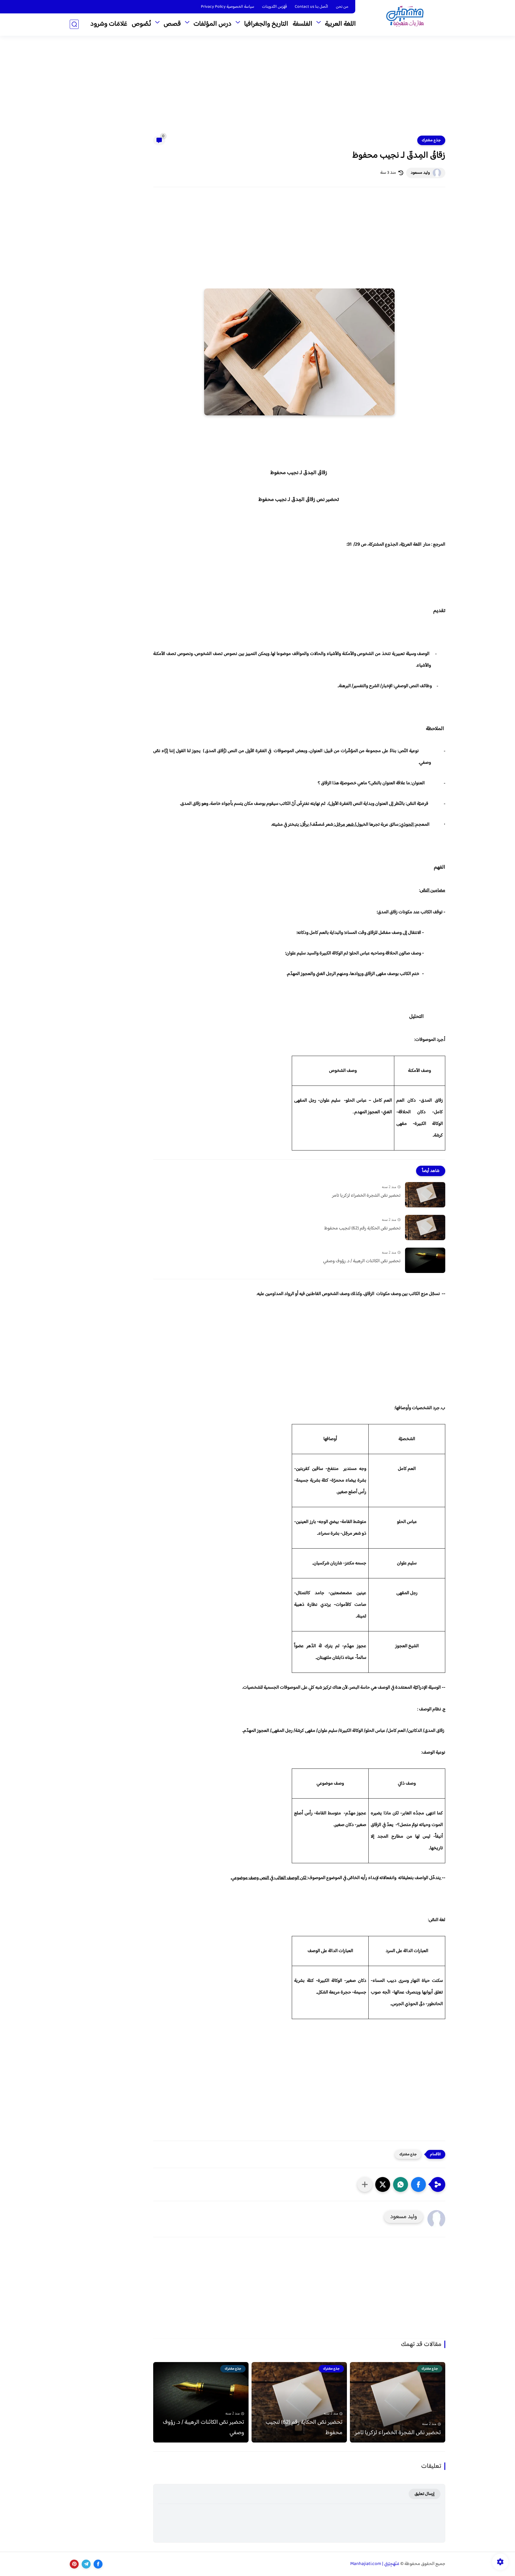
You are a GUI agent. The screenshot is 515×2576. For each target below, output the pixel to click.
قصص (172, 24)
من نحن (342, 7)
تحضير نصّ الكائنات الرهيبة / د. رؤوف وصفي (362, 1261)
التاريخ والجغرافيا (266, 24)
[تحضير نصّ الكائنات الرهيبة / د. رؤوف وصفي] (425, 1260)
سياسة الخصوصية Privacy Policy (228, 7)
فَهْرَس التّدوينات (274, 7)
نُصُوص (141, 24)
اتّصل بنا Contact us (311, 7)
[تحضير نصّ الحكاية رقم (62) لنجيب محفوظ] (425, 1228)
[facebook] (98, 2564)
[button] (418, 2184)
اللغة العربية (340, 24)
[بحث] (74, 24)
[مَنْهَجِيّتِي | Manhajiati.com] (405, 17)
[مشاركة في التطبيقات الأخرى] (365, 2184)
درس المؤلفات (212, 24)
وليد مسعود (420, 173)
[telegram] (86, 2564)
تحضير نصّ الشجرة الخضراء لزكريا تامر (366, 1196)
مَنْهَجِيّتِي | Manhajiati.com (375, 2564)
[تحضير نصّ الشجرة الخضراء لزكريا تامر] (425, 1195)
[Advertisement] (257, 89)
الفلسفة (303, 24)
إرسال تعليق (425, 2494)
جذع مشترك (431, 140)
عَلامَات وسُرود (109, 24)
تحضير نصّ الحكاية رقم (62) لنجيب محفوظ (362, 1229)
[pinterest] (74, 2564)
